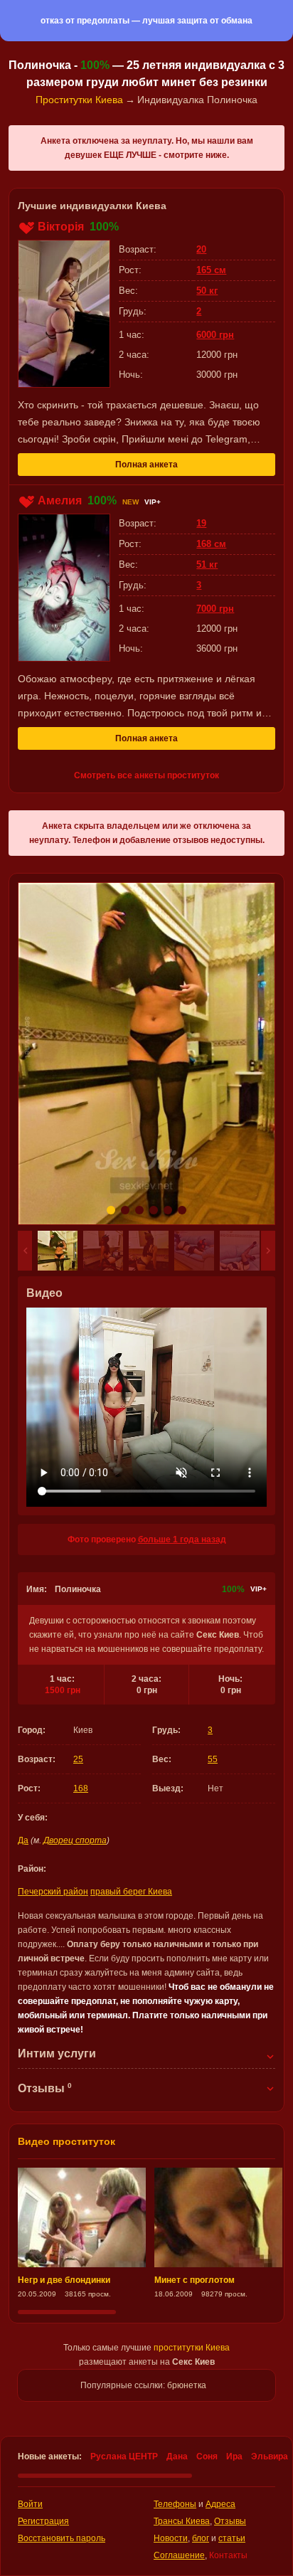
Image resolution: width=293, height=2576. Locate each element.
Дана (177, 2456)
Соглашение (179, 2555)
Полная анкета (146, 465)
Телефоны (175, 2504)
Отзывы (230, 2521)
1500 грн (63, 1690)
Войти (30, 2504)
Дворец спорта (75, 1840)
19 (201, 523)
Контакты (228, 2555)
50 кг (207, 291)
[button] (25, 1251)
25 (78, 1759)
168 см (211, 544)
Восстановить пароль (62, 2538)
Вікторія (61, 227)
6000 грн (215, 335)
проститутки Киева (192, 2348)
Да (23, 1840)
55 (213, 1759)
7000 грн (215, 609)
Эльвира (270, 2456)
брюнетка (187, 2385)
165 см (211, 270)
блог (201, 2538)
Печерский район (53, 1892)
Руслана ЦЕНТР (124, 2456)
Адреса (220, 2504)
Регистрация (43, 2521)
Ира (234, 2456)
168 (81, 1788)
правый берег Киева (131, 1892)
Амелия (60, 500)
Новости (171, 2538)
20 (201, 249)
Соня (207, 2456)
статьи (232, 2538)
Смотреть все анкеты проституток (146, 775)
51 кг (207, 565)
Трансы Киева (182, 2521)
